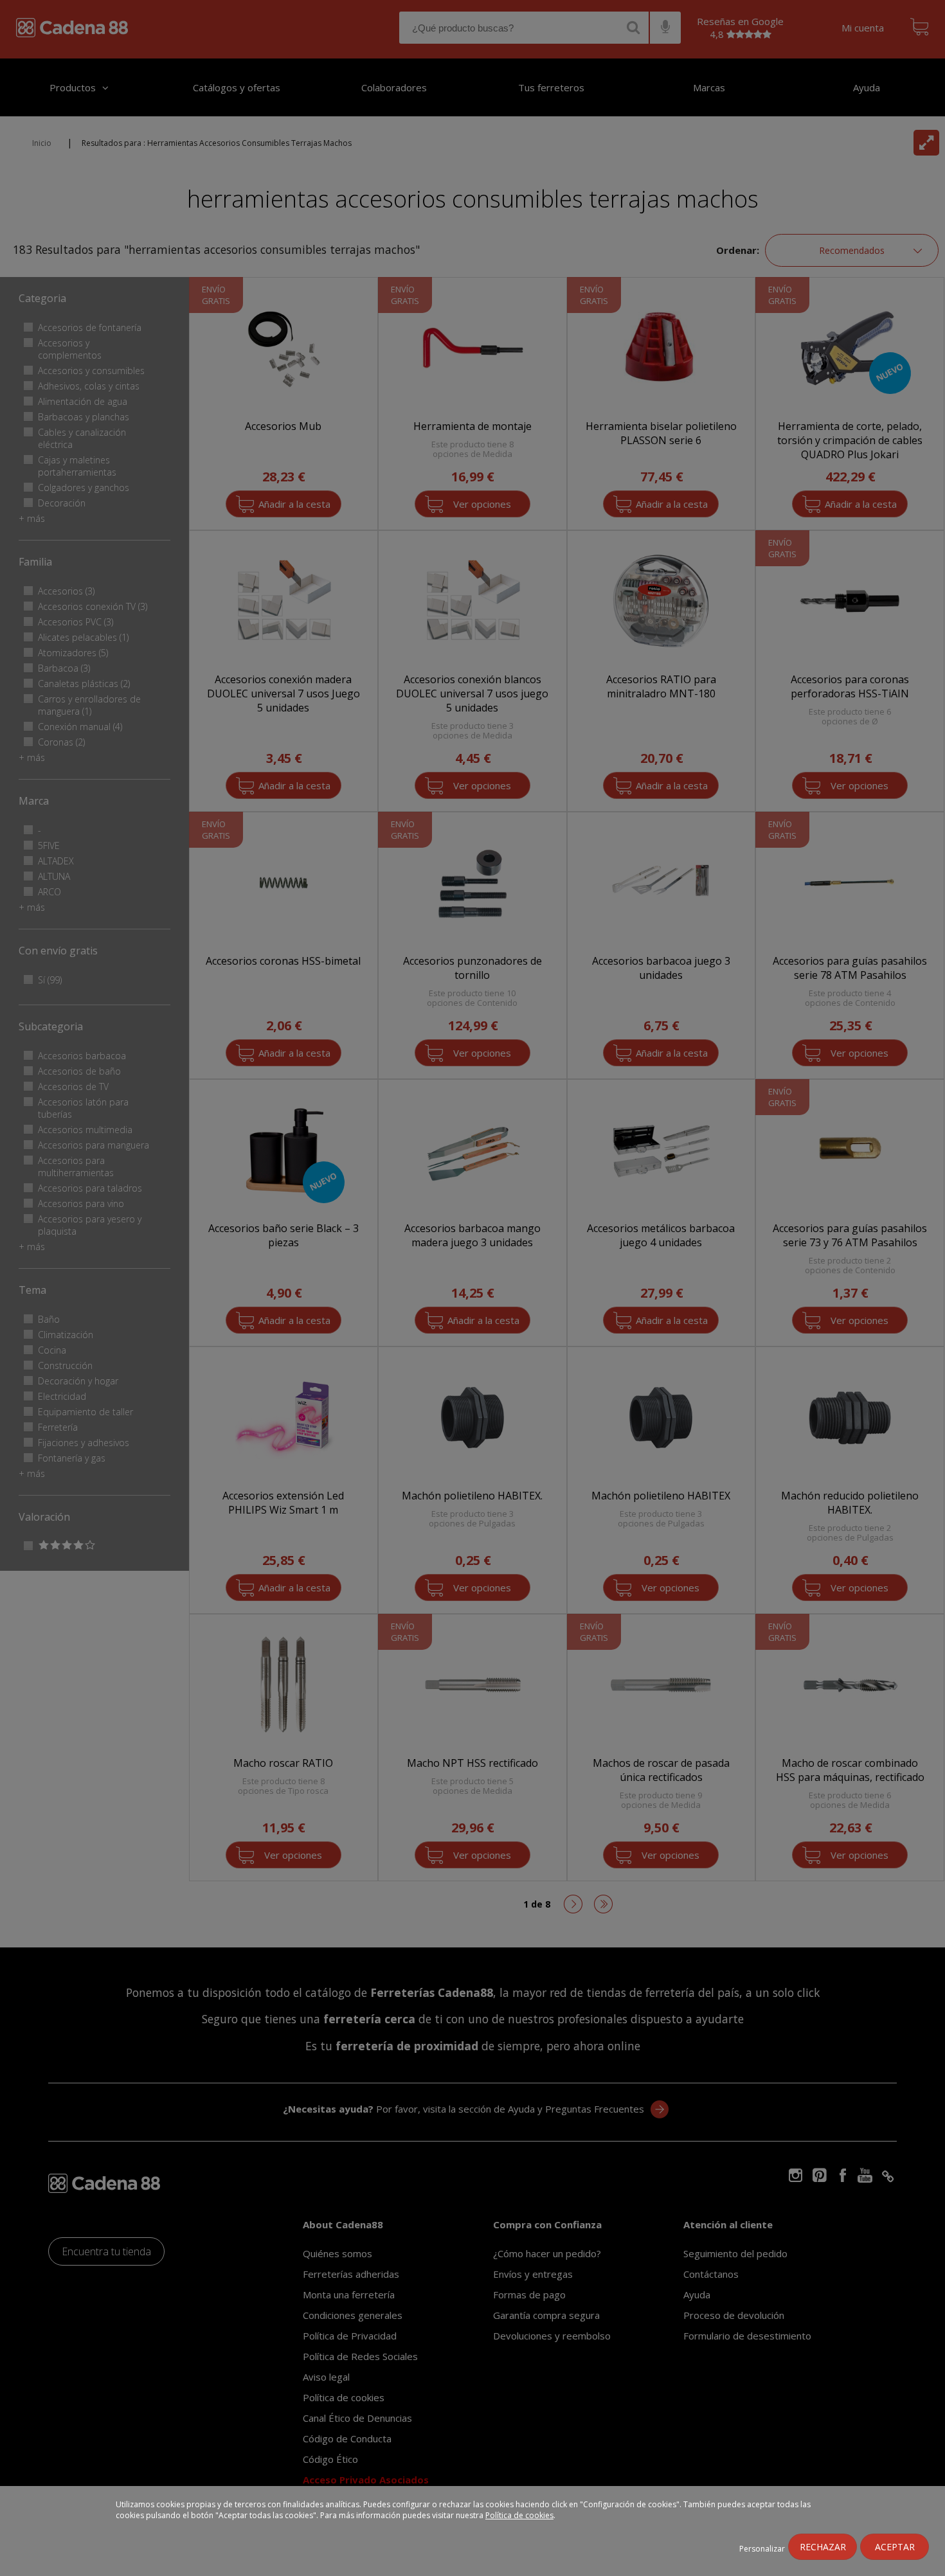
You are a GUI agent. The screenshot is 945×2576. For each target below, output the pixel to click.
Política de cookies (519, 2515)
